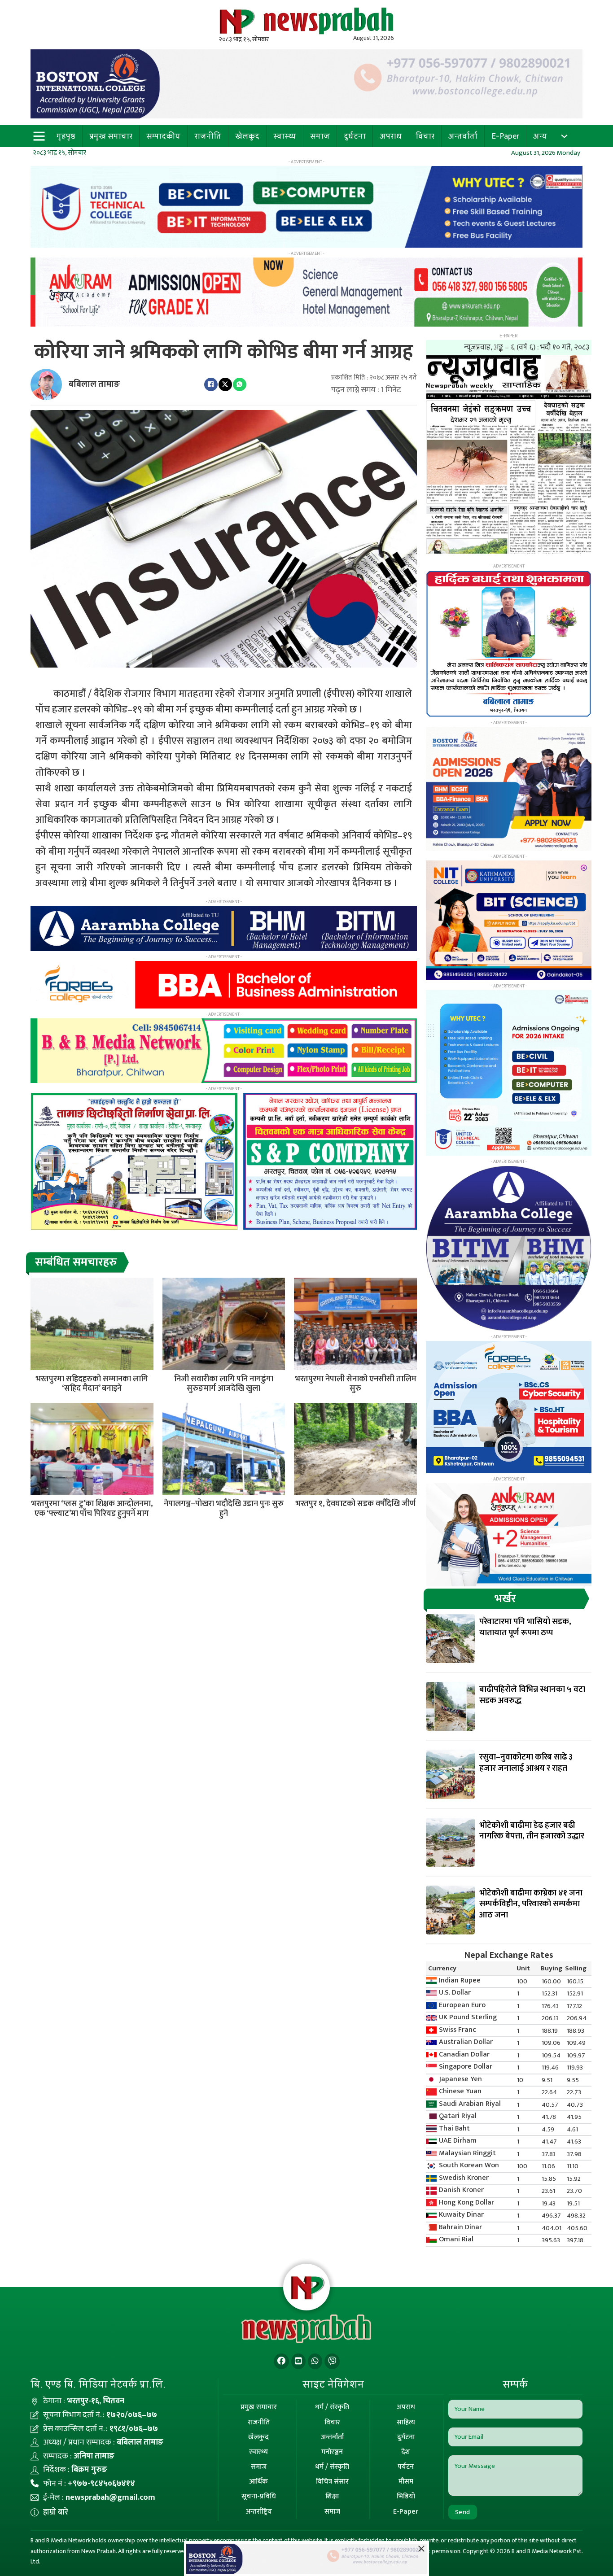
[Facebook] (211, 384)
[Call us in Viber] (332, 2361)
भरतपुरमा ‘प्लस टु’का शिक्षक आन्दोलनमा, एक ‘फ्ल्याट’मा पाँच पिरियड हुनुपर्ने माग (92, 1509)
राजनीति (208, 136)
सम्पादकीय (163, 136)
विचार (425, 136)
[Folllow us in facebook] (281, 2361)
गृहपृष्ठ (66, 136)
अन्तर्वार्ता (463, 136)
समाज (320, 136)
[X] (225, 384)
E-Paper (505, 136)
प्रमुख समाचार (111, 136)
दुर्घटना (355, 136)
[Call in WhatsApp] (315, 2361)
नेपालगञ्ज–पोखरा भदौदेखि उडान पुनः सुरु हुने (224, 1509)
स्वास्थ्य (285, 136)
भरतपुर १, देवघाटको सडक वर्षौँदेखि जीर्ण (355, 1504)
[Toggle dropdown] (564, 136)
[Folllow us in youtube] (298, 2361)
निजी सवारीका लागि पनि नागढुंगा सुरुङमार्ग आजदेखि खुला (224, 1384)
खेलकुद (247, 136)
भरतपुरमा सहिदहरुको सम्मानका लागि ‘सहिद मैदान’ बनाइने (92, 1384)
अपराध (391, 136)
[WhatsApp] (240, 384)
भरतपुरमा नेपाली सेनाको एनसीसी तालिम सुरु (356, 1384)
